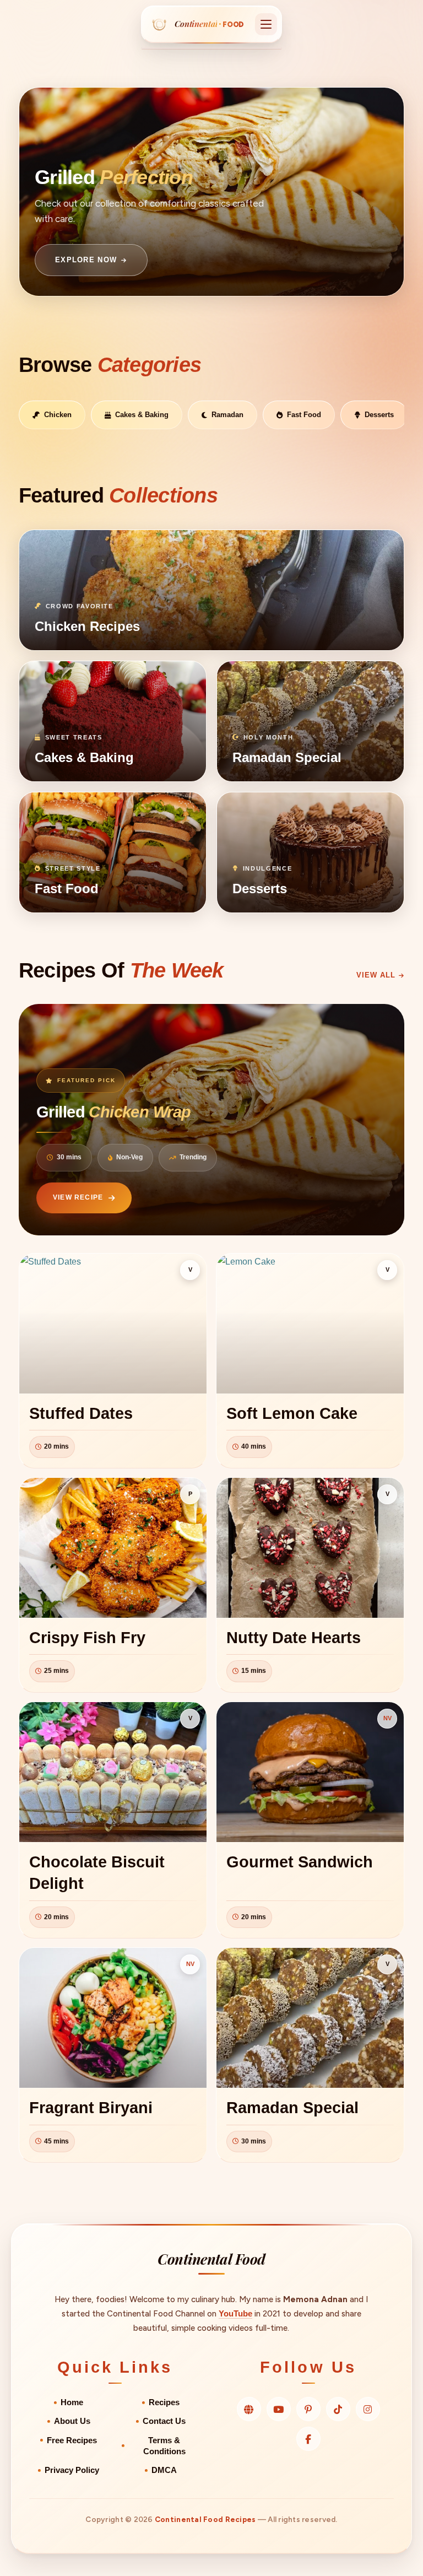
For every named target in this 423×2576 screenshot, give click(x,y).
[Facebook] (308, 2439)
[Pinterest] (308, 2409)
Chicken (58, 415)
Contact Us (164, 2421)
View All (376, 975)
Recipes (164, 2402)
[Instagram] (368, 2409)
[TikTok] (338, 2409)
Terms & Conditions (164, 2446)
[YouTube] (279, 2409)
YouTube (235, 2313)
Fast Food (304, 415)
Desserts (379, 415)
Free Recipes (72, 2440)
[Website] (249, 2409)
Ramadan (227, 415)
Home (72, 2402)
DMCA (164, 2470)
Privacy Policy (72, 2470)
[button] (266, 24)
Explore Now (86, 260)
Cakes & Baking (142, 415)
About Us (72, 2421)
